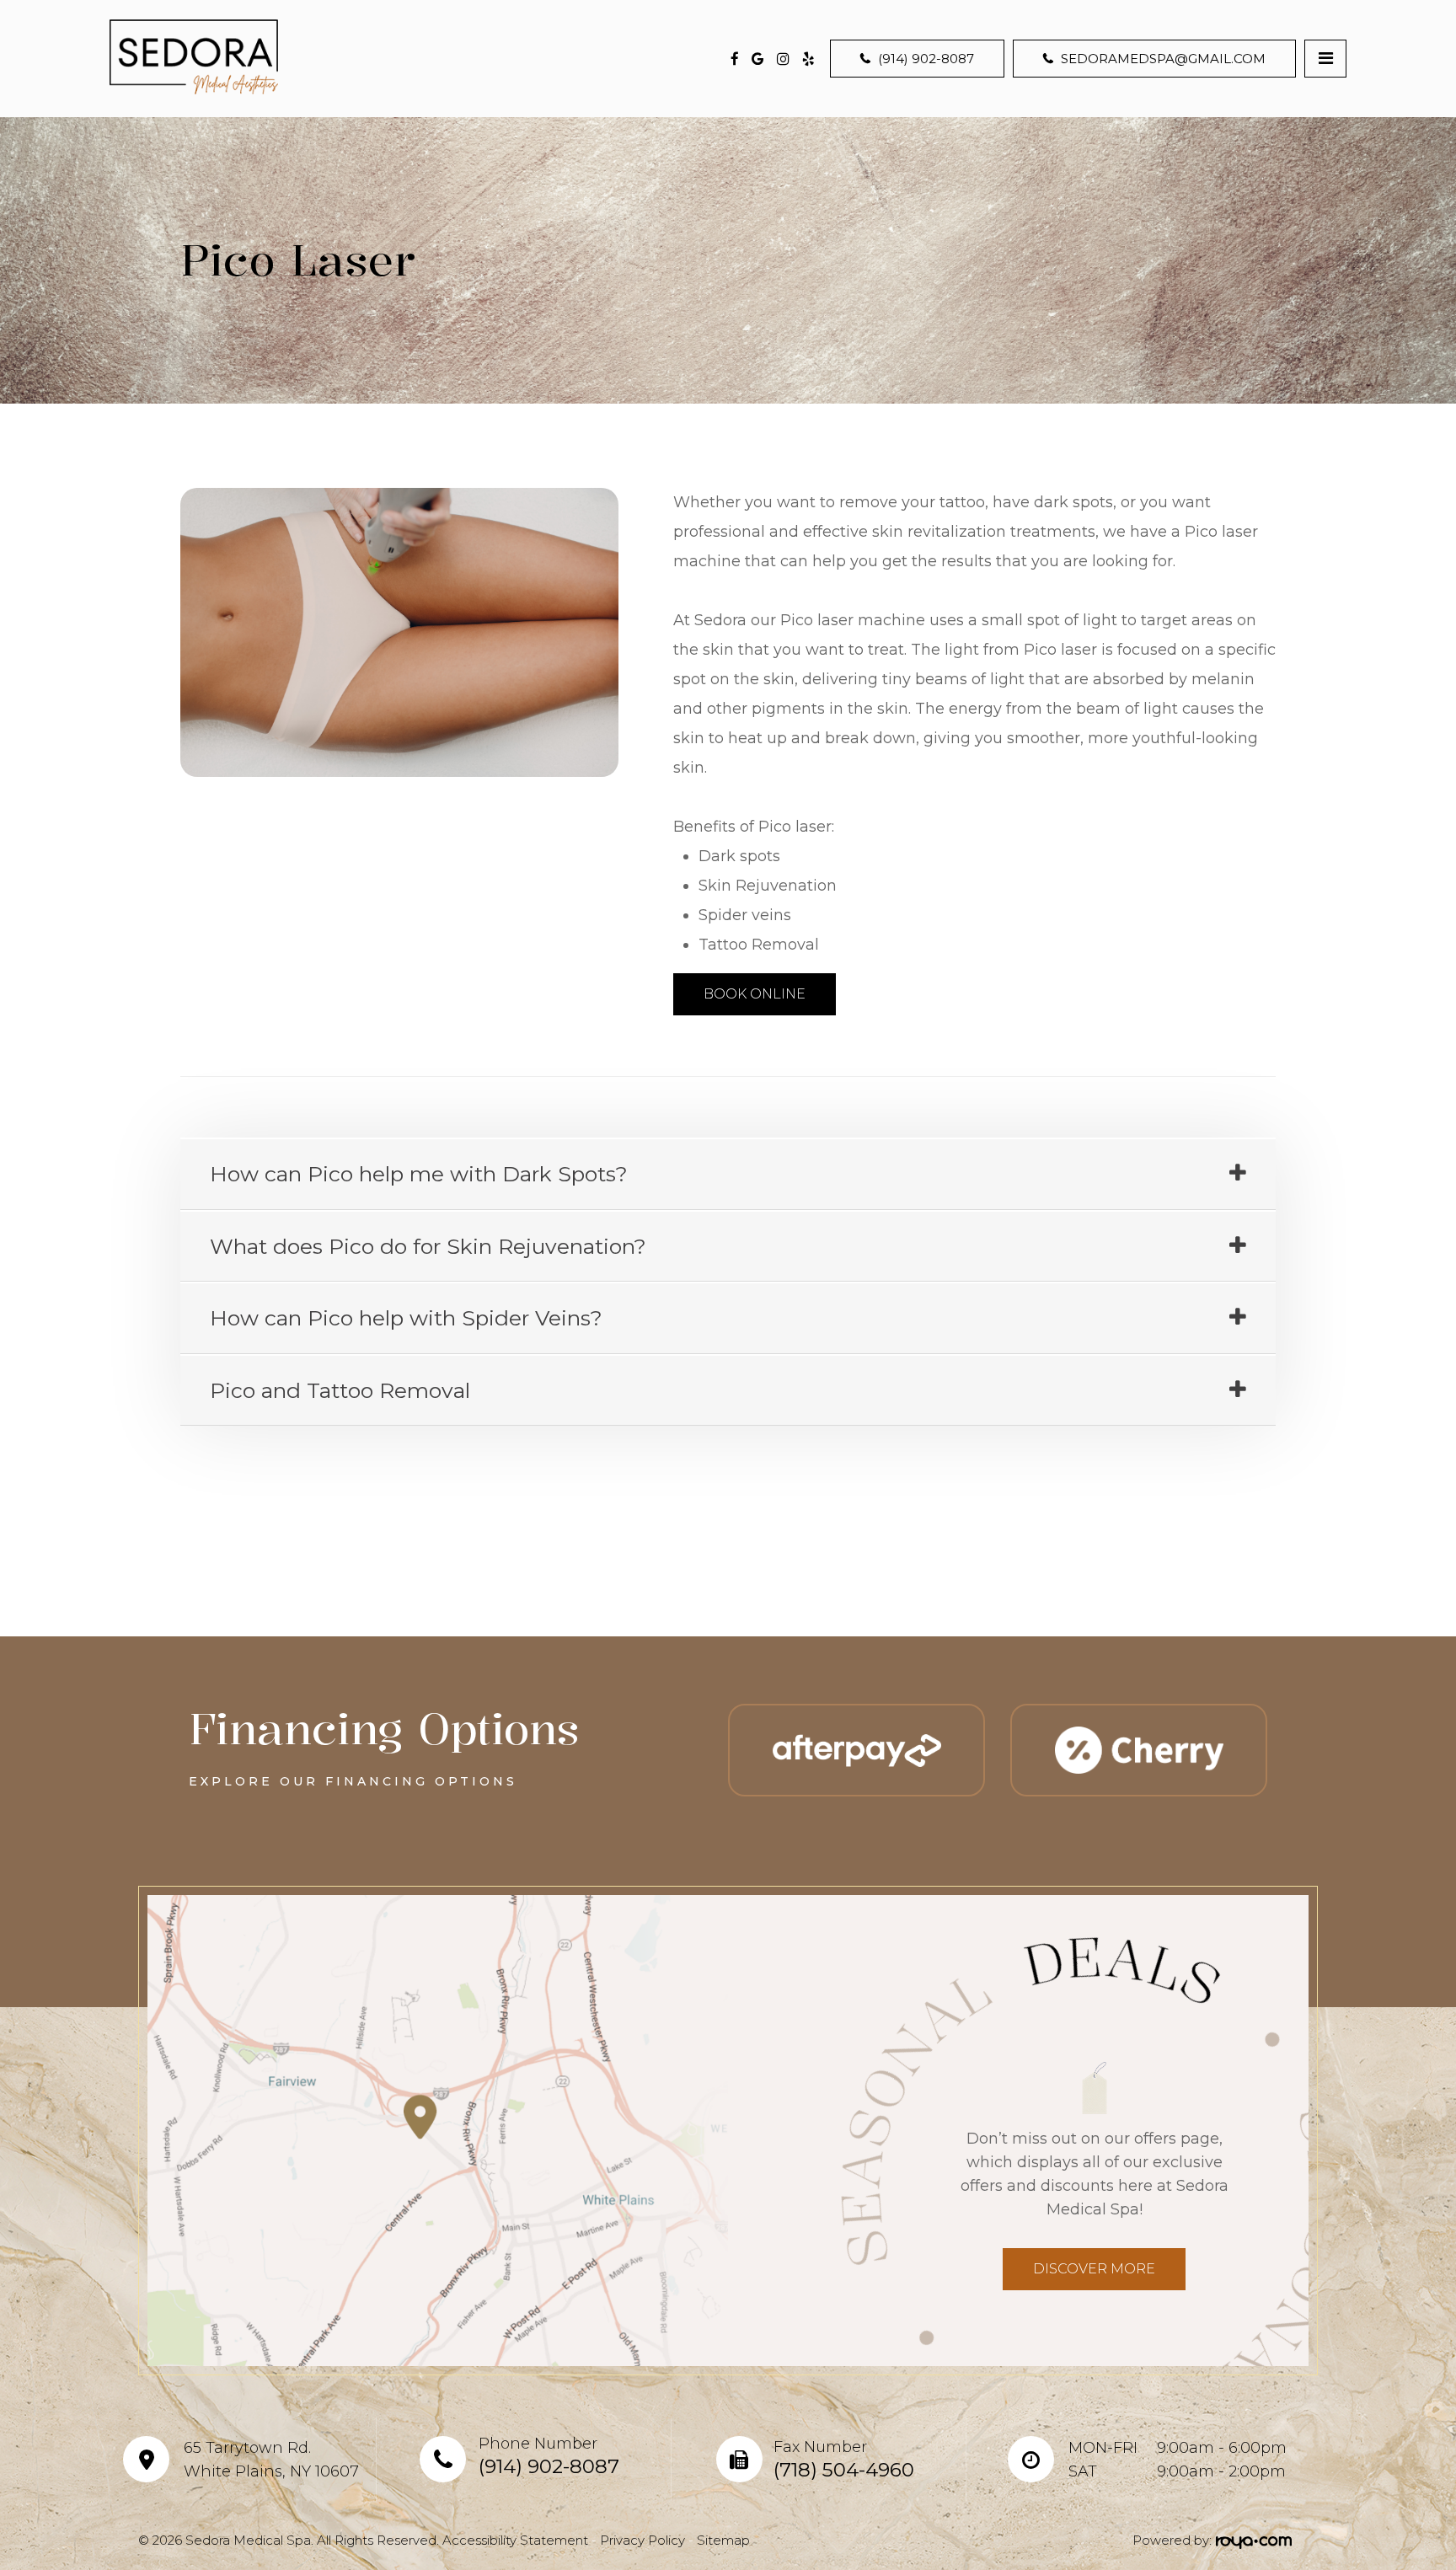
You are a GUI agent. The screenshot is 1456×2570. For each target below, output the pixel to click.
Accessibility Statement (515, 2540)
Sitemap (723, 2540)
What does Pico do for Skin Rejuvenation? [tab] (428, 1246)
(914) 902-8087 (926, 59)
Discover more (1094, 2269)
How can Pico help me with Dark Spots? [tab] (419, 1174)
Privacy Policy (642, 2540)
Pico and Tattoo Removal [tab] (340, 1390)
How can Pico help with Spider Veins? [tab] (406, 1318)
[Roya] (1252, 2541)
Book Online (755, 994)
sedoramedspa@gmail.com (1163, 59)
